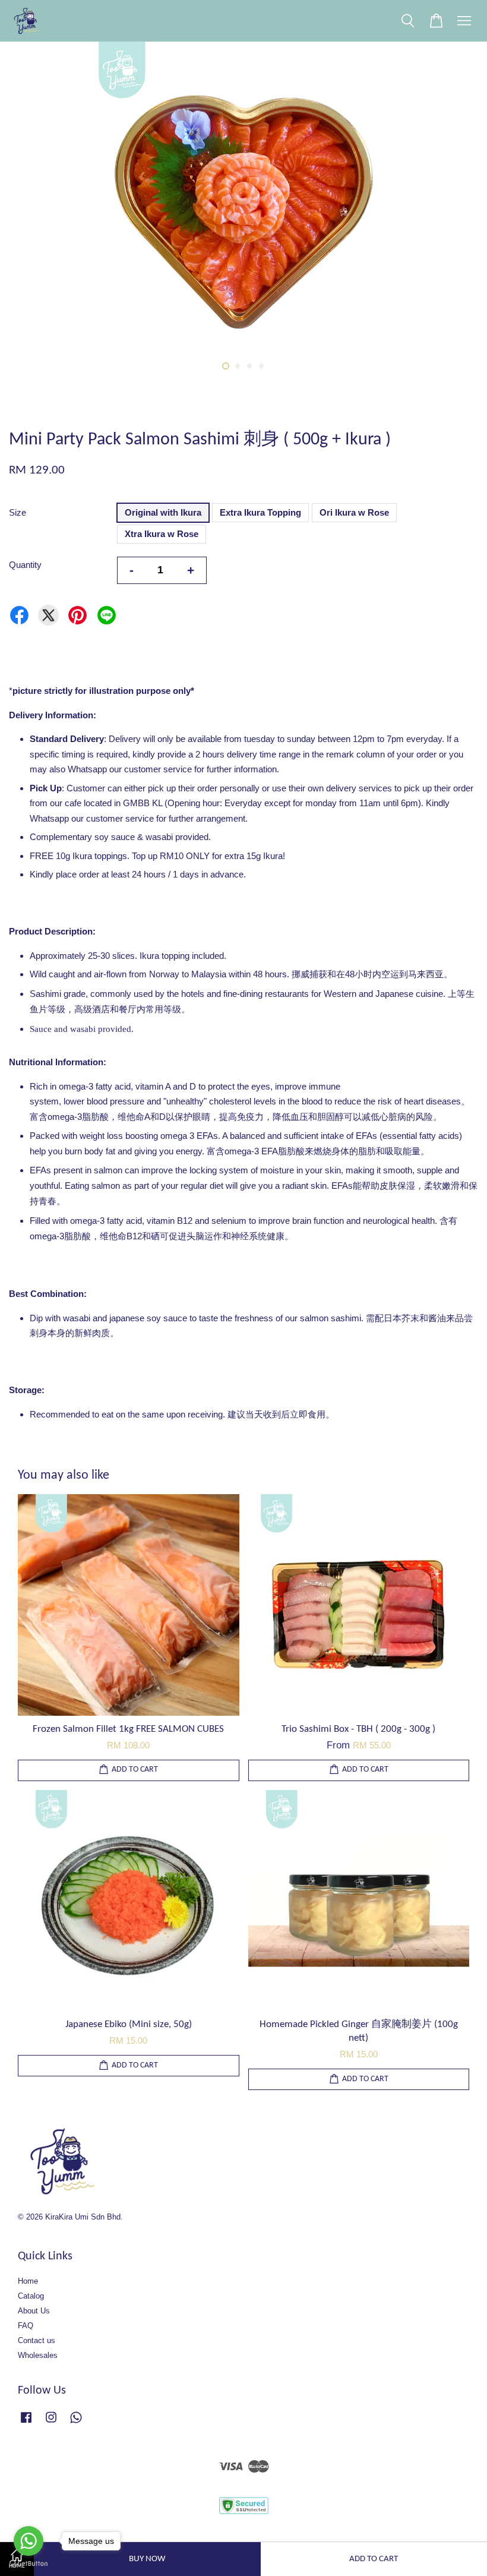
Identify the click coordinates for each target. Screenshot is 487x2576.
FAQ (26, 2326)
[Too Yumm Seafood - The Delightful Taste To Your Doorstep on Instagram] (51, 2423)
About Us (34, 2311)
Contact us (37, 2340)
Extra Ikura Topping (260, 512)
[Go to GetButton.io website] (29, 2564)
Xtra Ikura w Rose (162, 534)
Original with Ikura (163, 512)
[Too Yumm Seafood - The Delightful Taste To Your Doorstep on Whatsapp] (76, 2423)
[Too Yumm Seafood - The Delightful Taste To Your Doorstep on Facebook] (26, 2423)
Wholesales (38, 2355)
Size (18, 512)
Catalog (31, 2296)
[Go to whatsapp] (29, 2541)
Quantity (25, 565)
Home (28, 2281)
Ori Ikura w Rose (354, 512)
